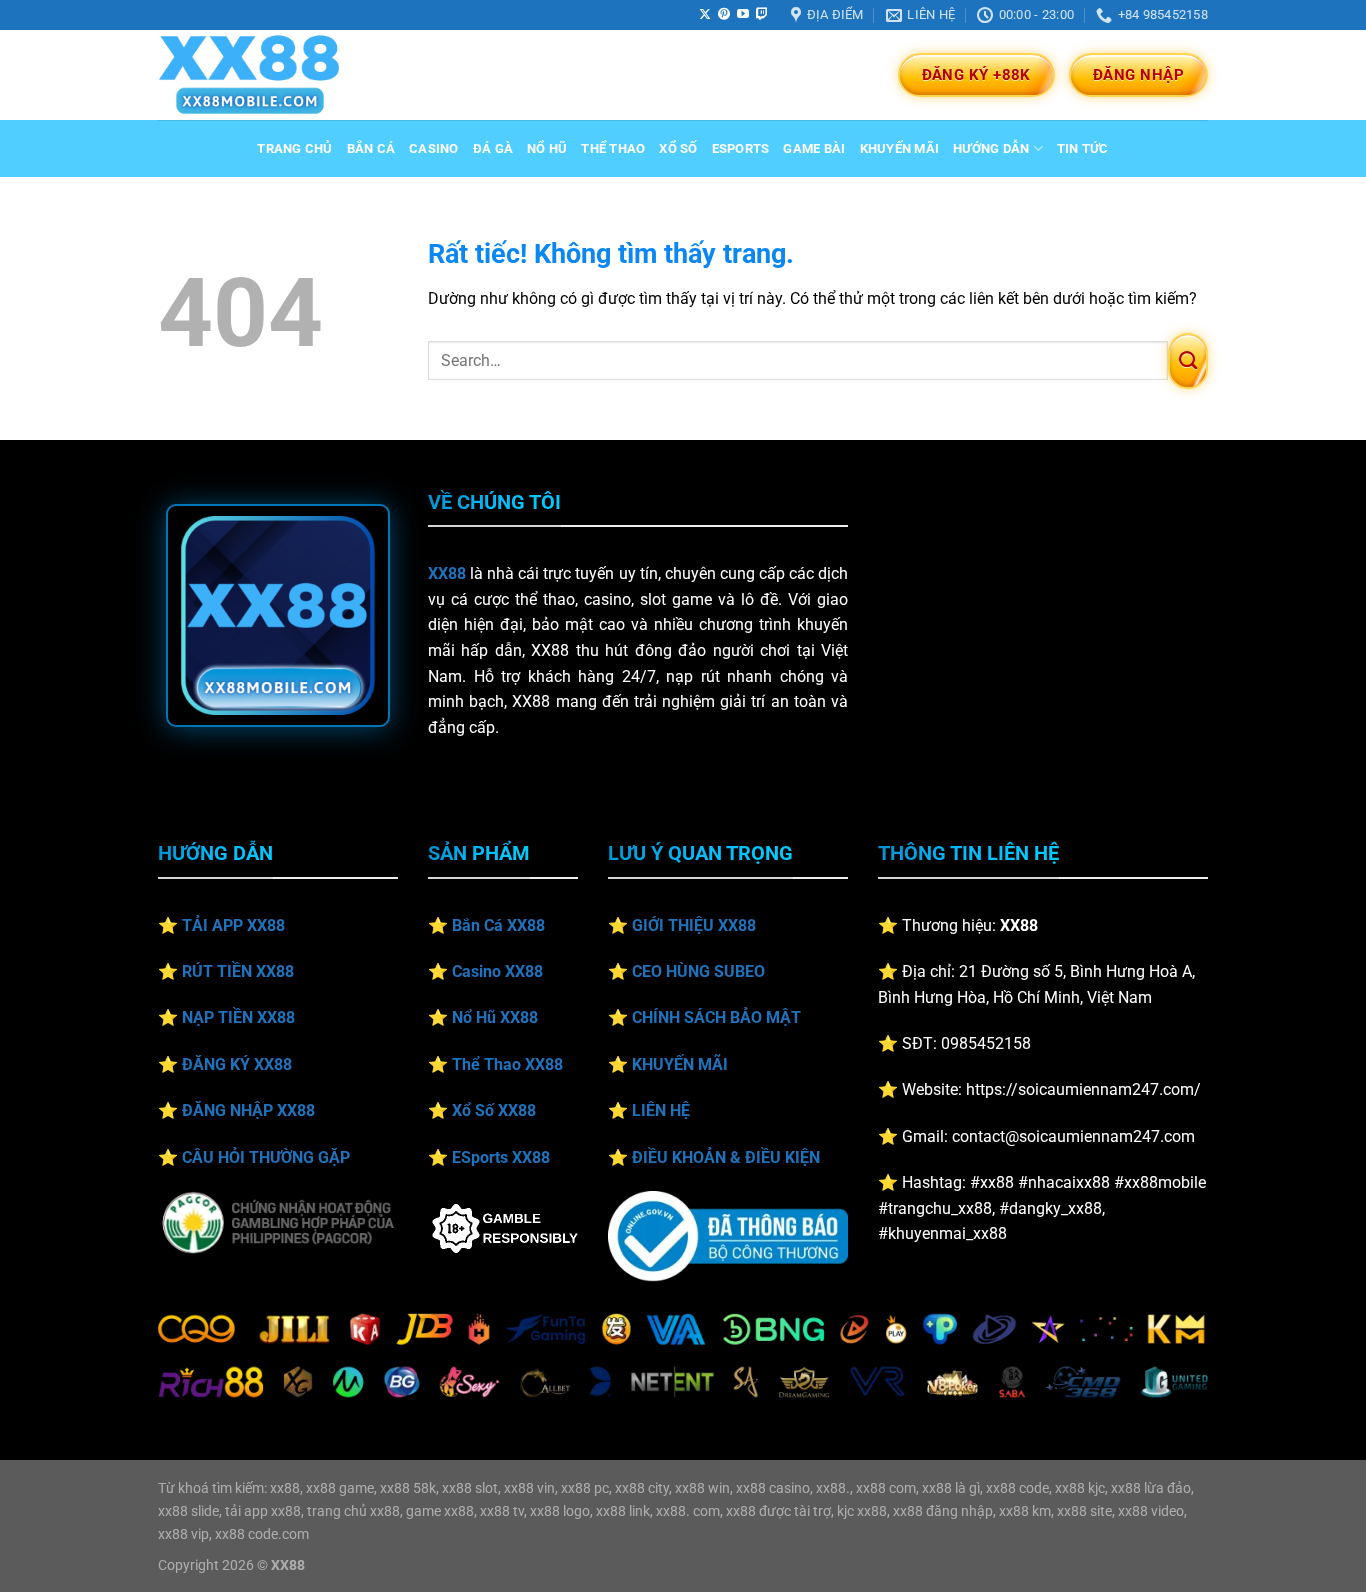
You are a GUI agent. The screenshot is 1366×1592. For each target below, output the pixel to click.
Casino (434, 148)
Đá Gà (493, 148)
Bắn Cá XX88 (498, 925)
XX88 (447, 573)
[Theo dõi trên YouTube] (743, 15)
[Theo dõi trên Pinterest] (724, 15)
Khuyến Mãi (900, 148)
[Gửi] (1188, 361)
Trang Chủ (294, 148)
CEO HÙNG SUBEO (698, 971)
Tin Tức (1083, 148)
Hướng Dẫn (991, 148)
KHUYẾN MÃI (680, 1064)
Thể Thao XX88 (507, 1064)
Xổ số (678, 148)
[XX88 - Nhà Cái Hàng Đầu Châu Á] (258, 75)
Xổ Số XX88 (494, 1110)
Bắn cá (371, 148)
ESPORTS (741, 148)
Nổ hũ (547, 148)
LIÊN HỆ (661, 1110)
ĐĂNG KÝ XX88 (237, 1064)
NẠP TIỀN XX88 (238, 1017)
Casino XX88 (497, 971)
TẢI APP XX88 (233, 925)
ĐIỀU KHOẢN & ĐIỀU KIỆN (726, 1157)
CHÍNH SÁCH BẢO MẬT (716, 1017)
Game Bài (814, 148)
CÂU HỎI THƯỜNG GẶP (266, 1157)
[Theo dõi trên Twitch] (762, 15)
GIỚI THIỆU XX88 (694, 925)
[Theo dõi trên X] (705, 15)
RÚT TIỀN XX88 (238, 971)
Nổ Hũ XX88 (495, 1017)
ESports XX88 (501, 1157)
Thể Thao (613, 148)
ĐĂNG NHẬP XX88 (248, 1110)
